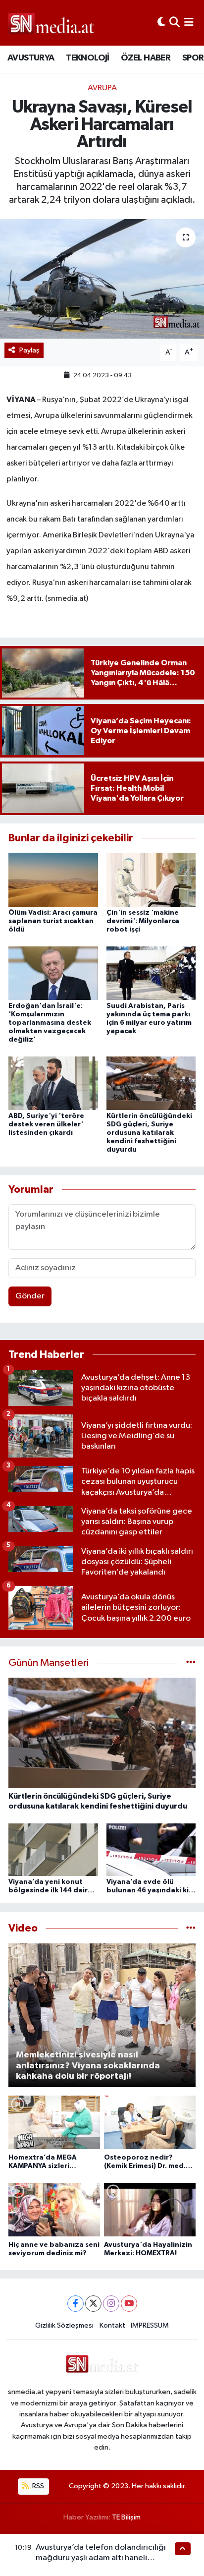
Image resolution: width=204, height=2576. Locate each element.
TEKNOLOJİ (88, 58)
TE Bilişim (126, 2517)
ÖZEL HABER (146, 58)
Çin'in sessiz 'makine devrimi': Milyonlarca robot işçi (143, 921)
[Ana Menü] (189, 23)
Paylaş (29, 350)
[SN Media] (51, 23)
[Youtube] (129, 2304)
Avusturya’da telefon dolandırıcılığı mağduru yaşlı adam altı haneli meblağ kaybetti (101, 2558)
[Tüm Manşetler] (191, 1663)
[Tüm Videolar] (191, 1928)
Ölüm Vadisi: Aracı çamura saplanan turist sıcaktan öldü (53, 921)
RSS (37, 2486)
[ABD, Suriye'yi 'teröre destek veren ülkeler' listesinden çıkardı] (53, 1083)
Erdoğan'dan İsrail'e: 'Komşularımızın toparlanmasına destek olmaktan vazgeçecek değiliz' (50, 1023)
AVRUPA (102, 88)
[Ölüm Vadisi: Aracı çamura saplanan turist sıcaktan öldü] (53, 880)
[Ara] (175, 23)
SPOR (193, 58)
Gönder (30, 1296)
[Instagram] (111, 2304)
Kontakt (112, 2325)
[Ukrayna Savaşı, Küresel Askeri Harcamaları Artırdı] (102, 279)
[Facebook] (76, 2304)
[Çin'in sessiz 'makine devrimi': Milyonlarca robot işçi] (151, 880)
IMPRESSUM (150, 2325)
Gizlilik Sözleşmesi (64, 2325)
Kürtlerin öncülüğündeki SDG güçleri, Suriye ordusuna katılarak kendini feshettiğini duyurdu (149, 1133)
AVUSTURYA (31, 58)
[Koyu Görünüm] (161, 23)
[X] (93, 2304)
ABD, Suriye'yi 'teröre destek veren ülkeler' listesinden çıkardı (46, 1124)
